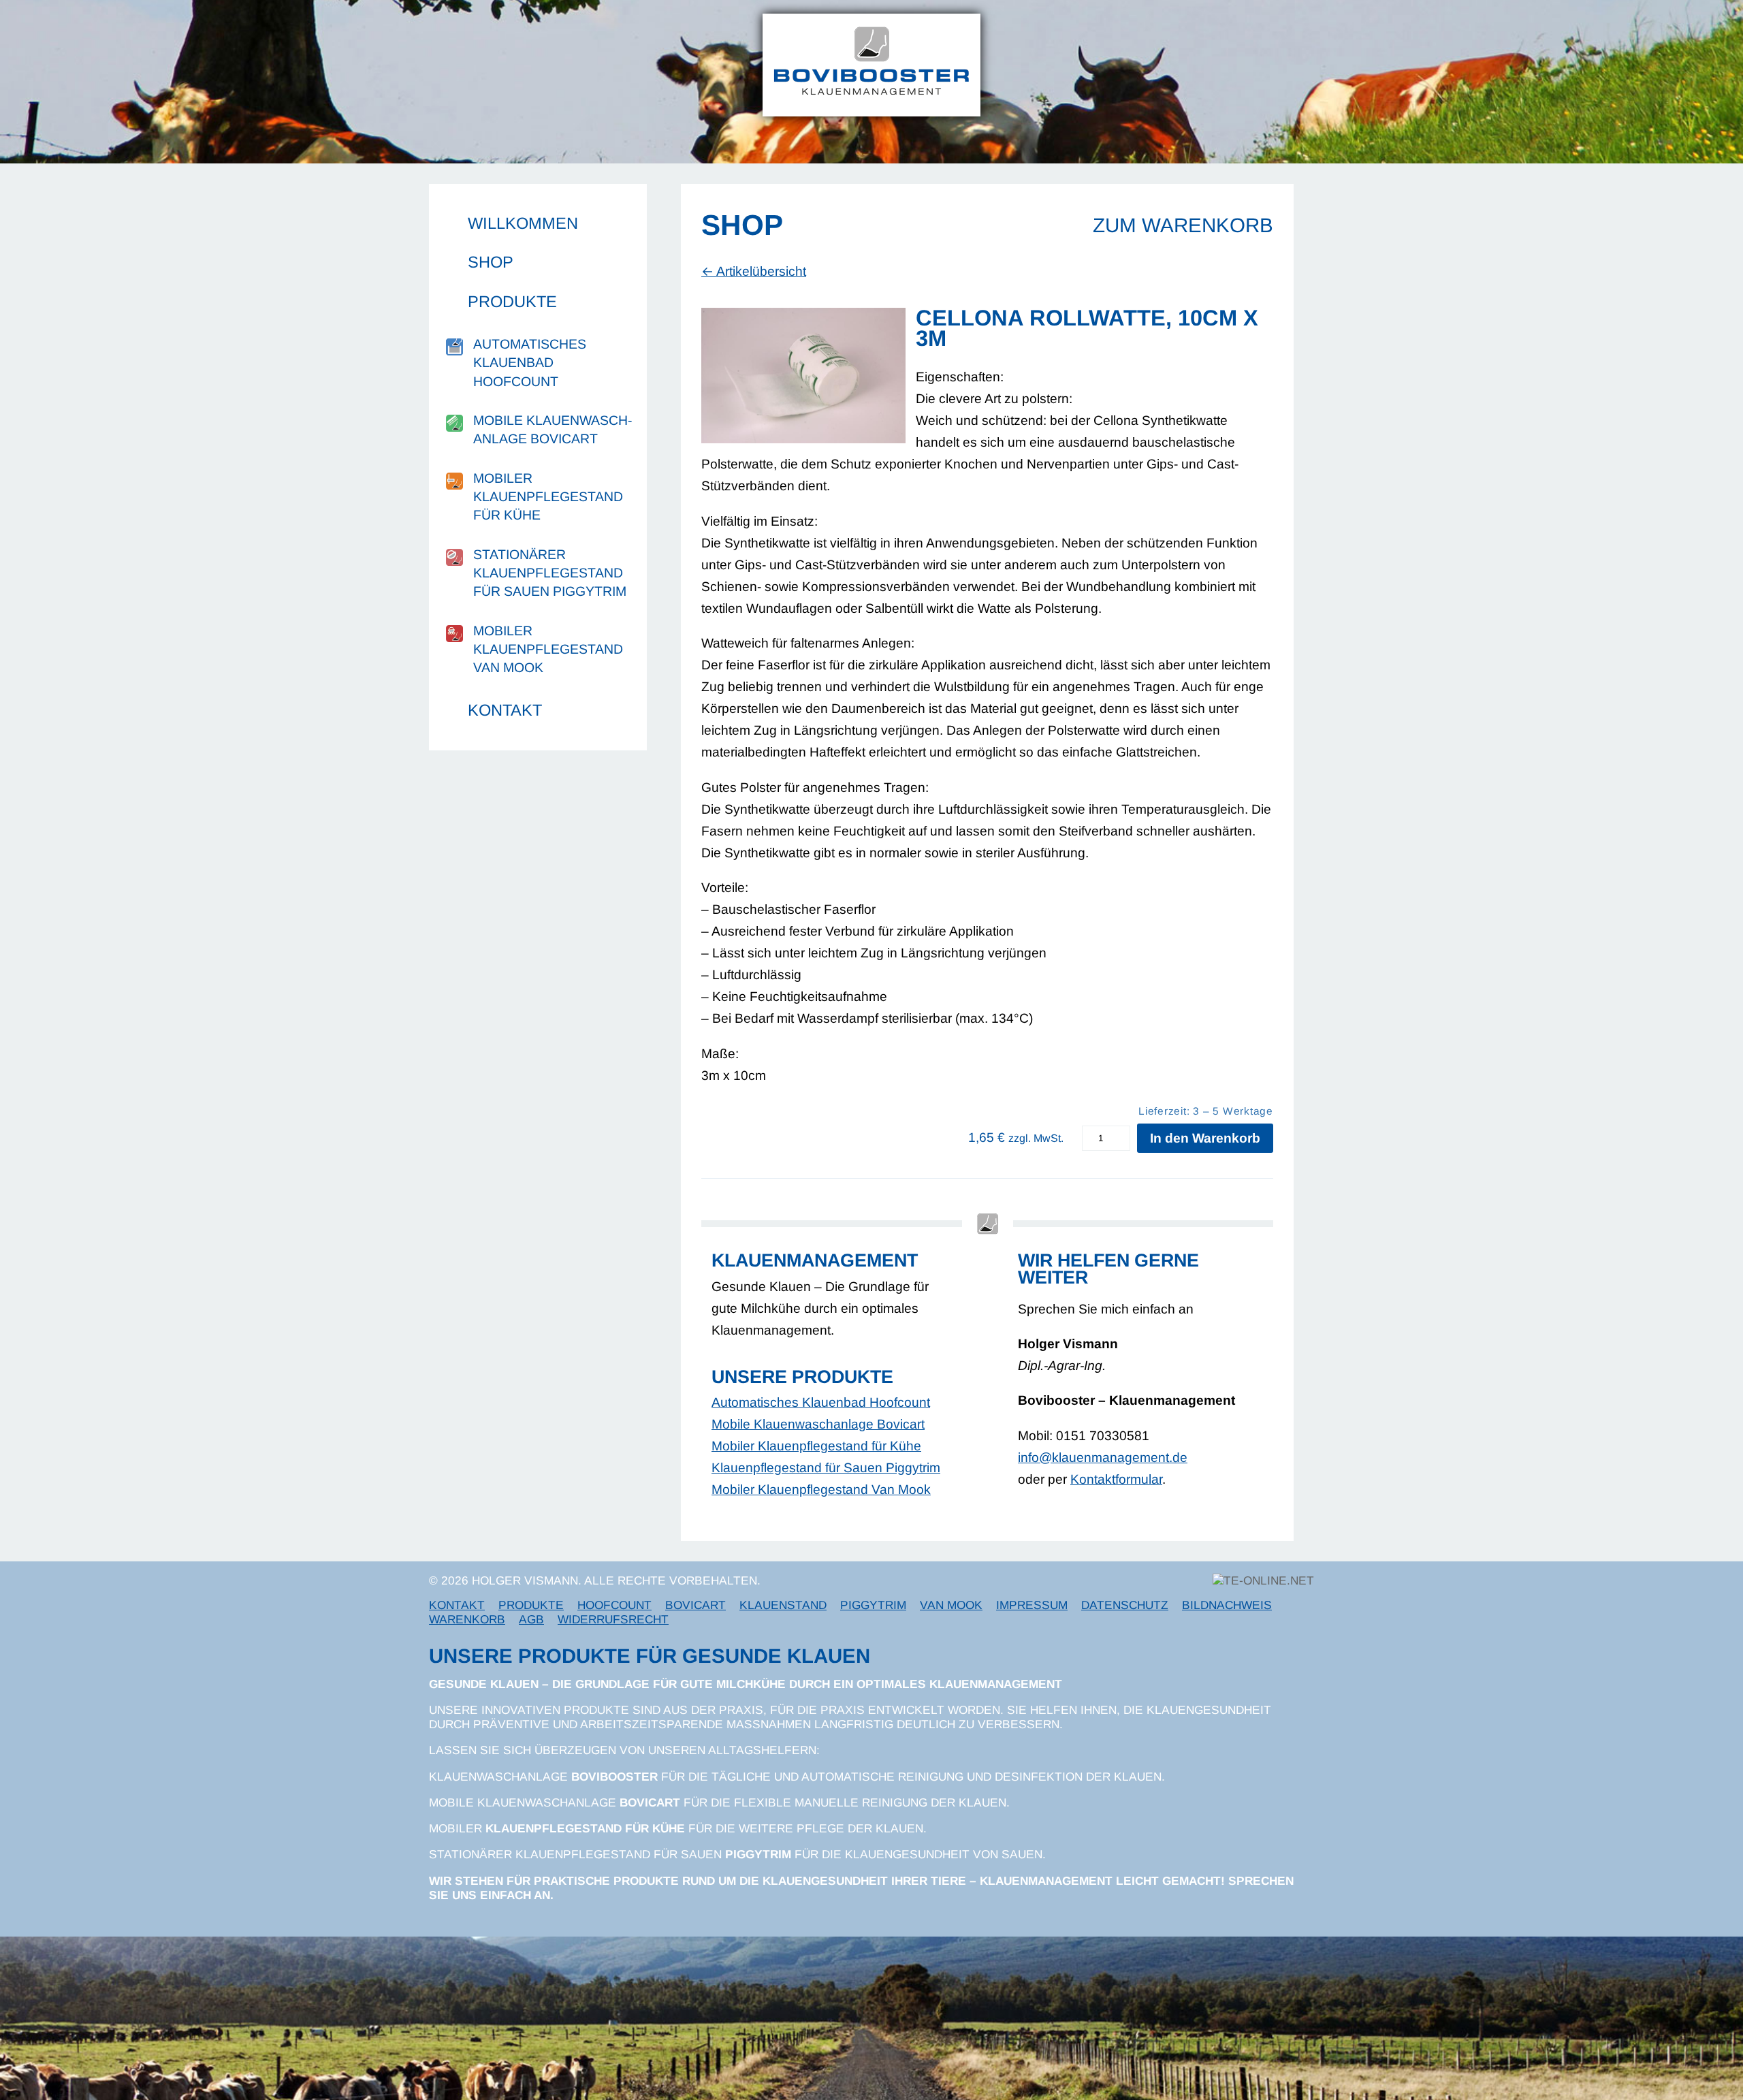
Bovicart (695, 1605)
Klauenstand (783, 1605)
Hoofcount (614, 1605)
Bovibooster (614, 1777)
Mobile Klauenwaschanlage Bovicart (818, 1424)
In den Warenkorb (1205, 1138)
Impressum (1032, 1605)
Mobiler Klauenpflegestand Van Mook (548, 649)
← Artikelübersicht (754, 271)
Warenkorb (467, 1619)
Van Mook (951, 1605)
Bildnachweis (1227, 1605)
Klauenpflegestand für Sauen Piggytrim (826, 1468)
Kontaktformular (1116, 1479)
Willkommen (523, 223)
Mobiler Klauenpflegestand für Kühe (548, 497)
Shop (491, 262)
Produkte (512, 302)
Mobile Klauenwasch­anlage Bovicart (553, 429)
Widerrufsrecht (613, 1619)
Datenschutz (1125, 1605)
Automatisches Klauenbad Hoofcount (530, 363)
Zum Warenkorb (1183, 225)
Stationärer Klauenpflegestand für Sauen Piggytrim (550, 573)
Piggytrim (873, 1605)
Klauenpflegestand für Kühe (585, 1828)
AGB (531, 1619)
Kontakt (505, 710)
